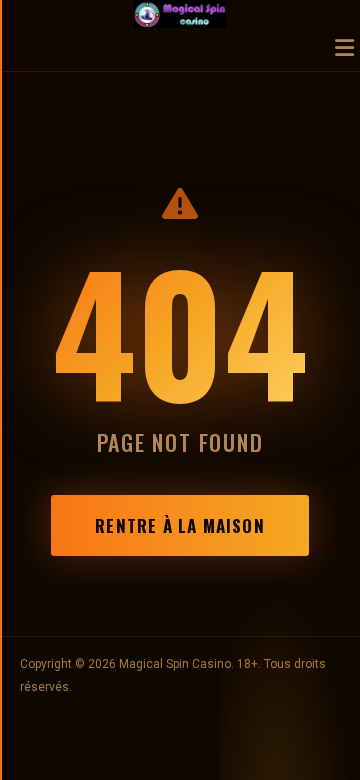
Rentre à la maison (179, 525)
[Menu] (344, 49)
